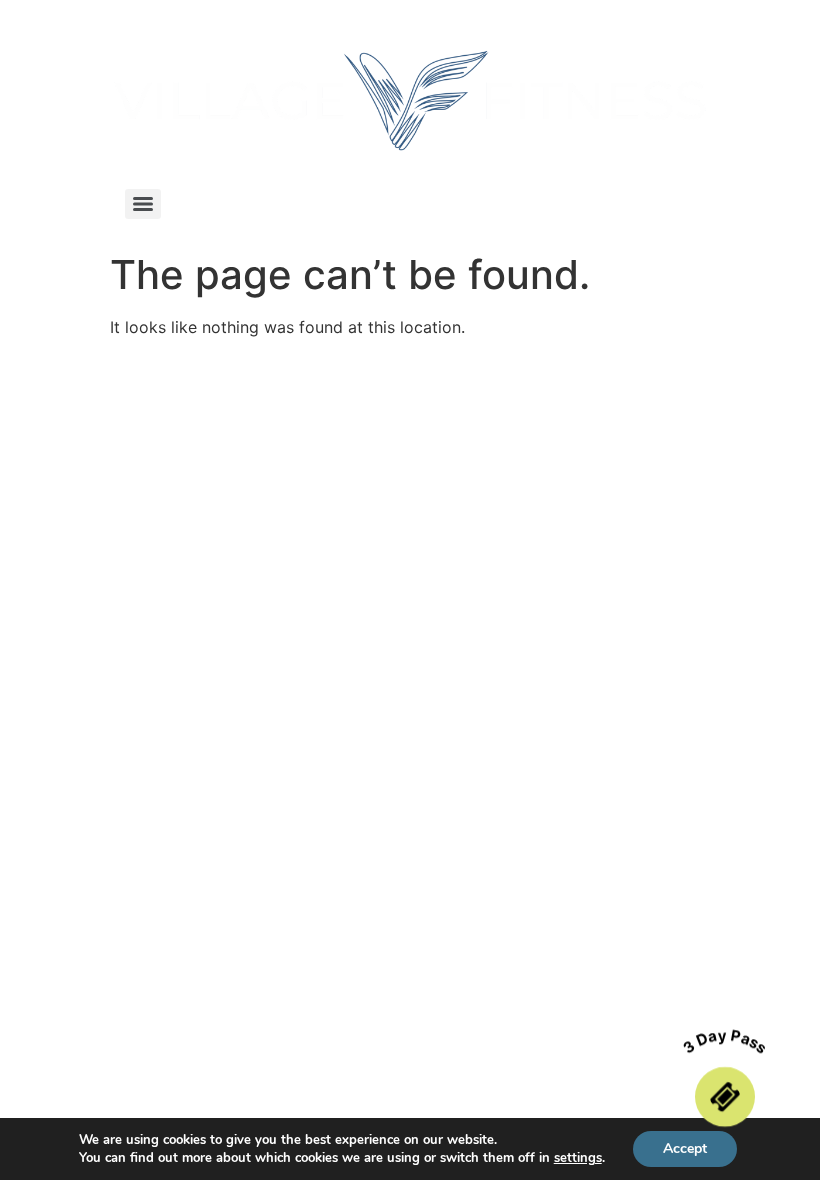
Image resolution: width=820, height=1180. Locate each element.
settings (578, 1158)
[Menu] (143, 204)
